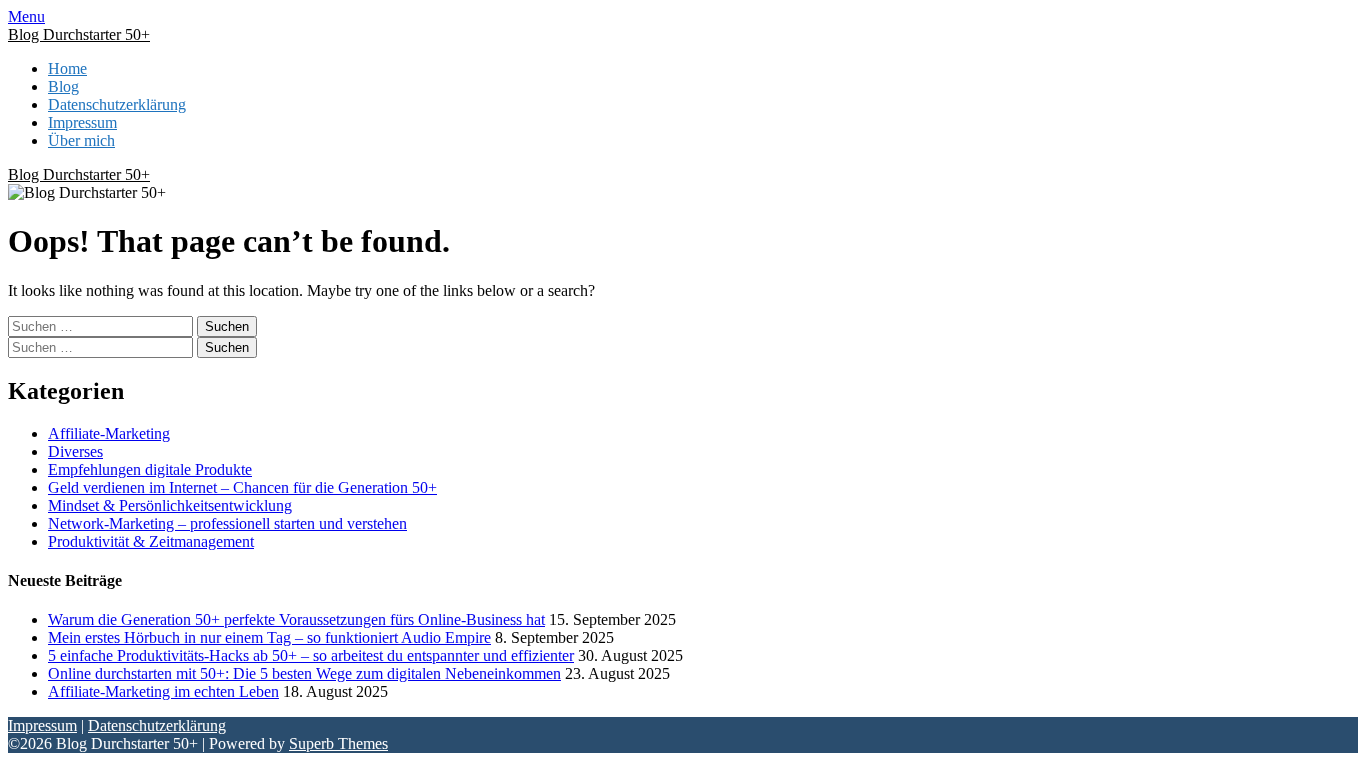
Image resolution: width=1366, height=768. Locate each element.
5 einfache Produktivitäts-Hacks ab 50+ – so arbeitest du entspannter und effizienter (311, 655)
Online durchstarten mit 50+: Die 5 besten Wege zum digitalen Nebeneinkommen (304, 673)
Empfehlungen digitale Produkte (150, 469)
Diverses (75, 451)
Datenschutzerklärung (117, 104)
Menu (26, 16)
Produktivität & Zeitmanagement (151, 541)
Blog (63, 86)
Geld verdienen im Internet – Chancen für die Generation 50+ (242, 487)
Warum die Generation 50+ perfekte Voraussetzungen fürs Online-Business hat (296, 619)
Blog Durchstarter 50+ (79, 34)
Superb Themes (338, 743)
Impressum (82, 122)
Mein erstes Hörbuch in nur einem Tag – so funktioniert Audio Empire (269, 637)
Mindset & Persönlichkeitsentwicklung (170, 505)
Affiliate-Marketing (109, 433)
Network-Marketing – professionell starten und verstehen (227, 523)
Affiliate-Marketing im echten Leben (163, 691)
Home (67, 68)
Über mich (81, 140)
